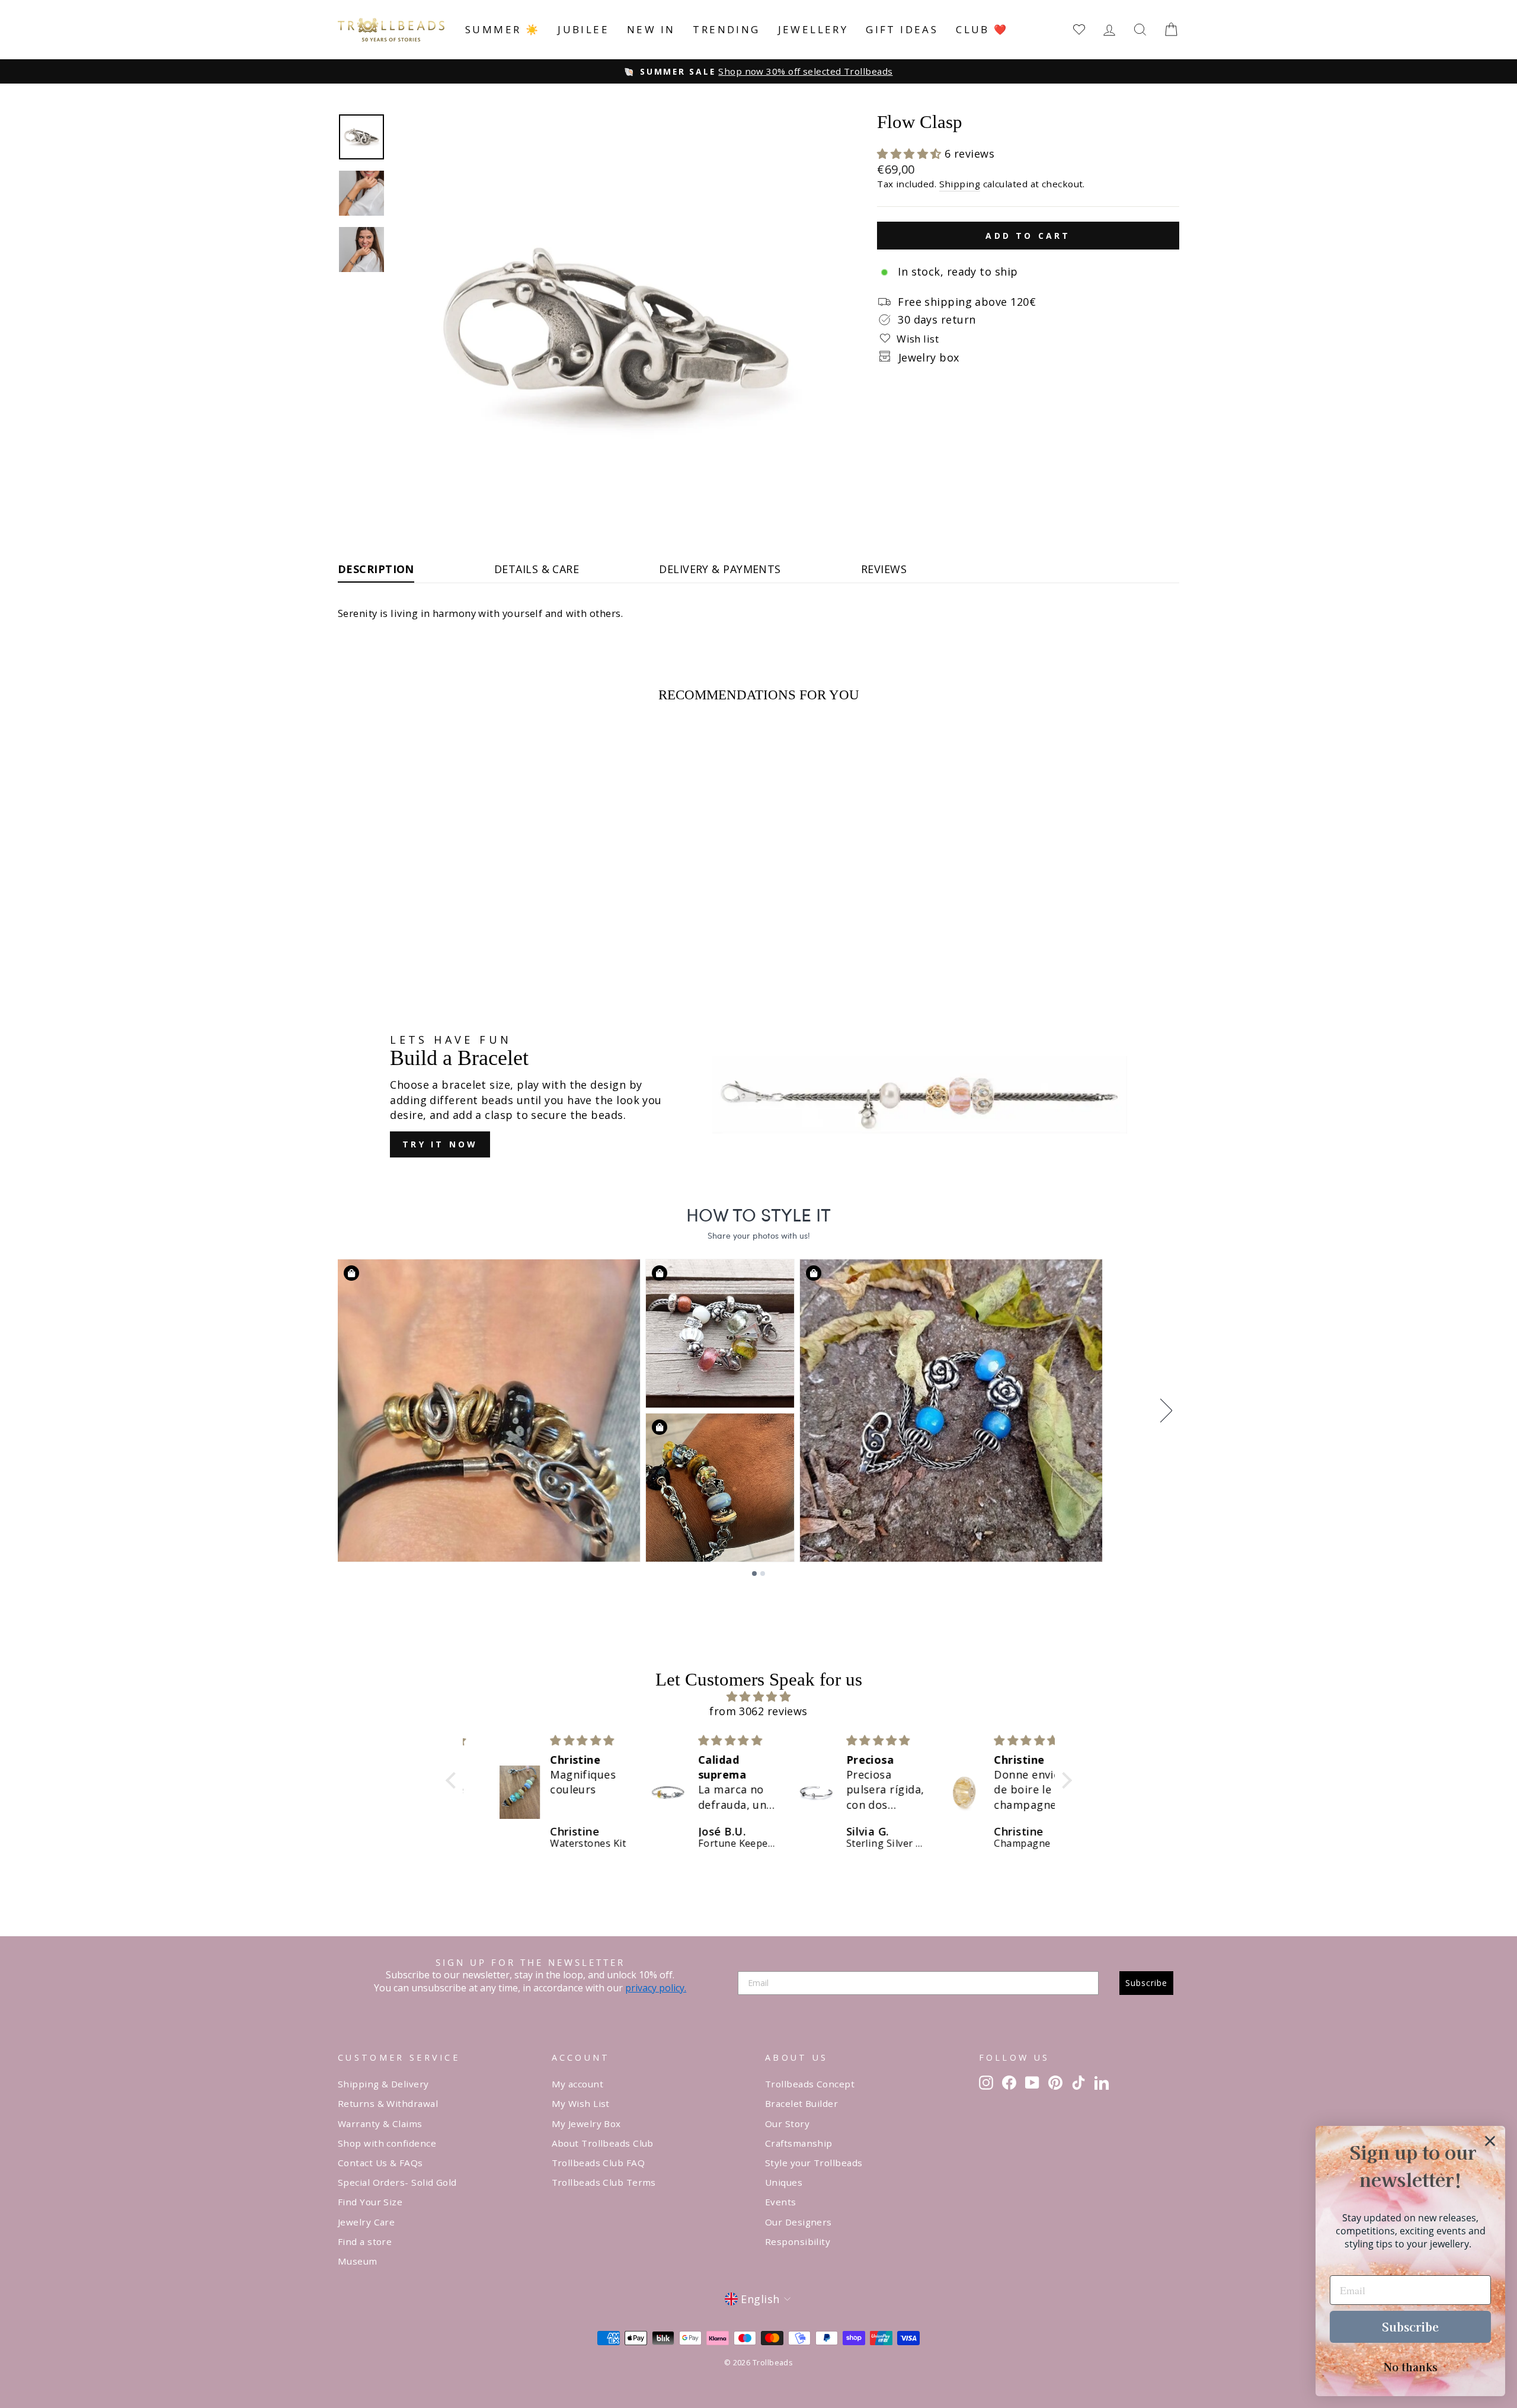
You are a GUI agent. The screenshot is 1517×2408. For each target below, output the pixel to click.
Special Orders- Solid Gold (397, 2182)
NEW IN (651, 29)
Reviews (884, 569)
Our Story (787, 2124)
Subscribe (1146, 1983)
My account (578, 2084)
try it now (440, 1144)
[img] (759, 1697)
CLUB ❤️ (982, 29)
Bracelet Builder (801, 2103)
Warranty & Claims (380, 2124)
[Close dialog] (1490, 2141)
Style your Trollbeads (814, 2163)
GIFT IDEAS (902, 29)
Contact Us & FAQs (380, 2163)
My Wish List (581, 2103)
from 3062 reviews (758, 1711)
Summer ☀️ (503, 29)
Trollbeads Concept (810, 2084)
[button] (911, 154)
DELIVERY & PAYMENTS (720, 569)
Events (781, 2202)
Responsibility (798, 2241)
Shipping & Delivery (383, 2084)
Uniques (784, 2182)
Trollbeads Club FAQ (599, 2163)
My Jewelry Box (586, 2124)
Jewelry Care (366, 2222)
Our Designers (798, 2222)
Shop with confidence (387, 2143)
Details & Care (537, 569)
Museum (358, 2261)
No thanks (1411, 2367)
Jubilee (583, 29)
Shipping (960, 184)
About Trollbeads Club (603, 2143)
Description (376, 569)
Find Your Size (370, 2202)
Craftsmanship (799, 2143)
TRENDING (726, 29)
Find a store (365, 2241)
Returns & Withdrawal (388, 2103)
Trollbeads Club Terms (604, 2182)
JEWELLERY (813, 29)
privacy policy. (656, 1988)
